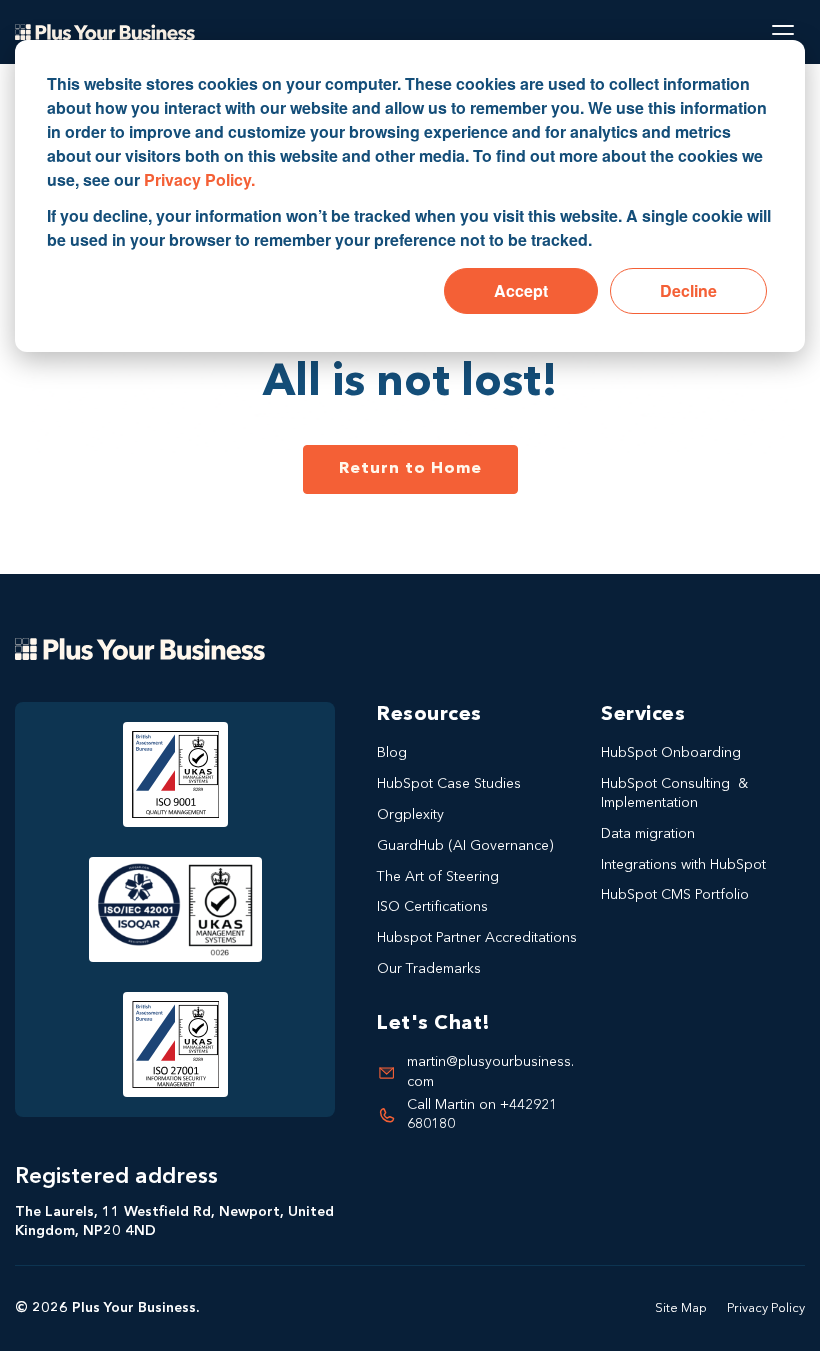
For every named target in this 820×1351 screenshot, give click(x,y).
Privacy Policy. (199, 179)
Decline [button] (688, 290)
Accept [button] (521, 290)
